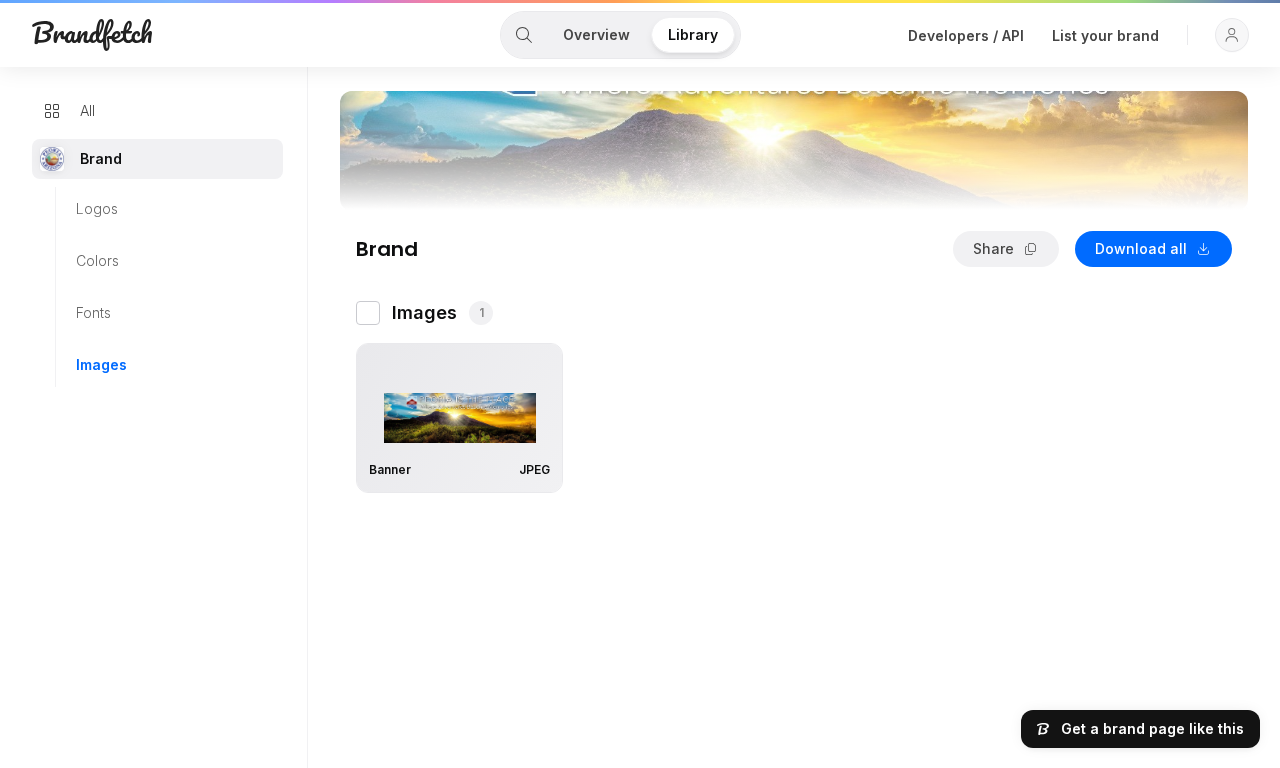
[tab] (524, 35)
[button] (1232, 35)
